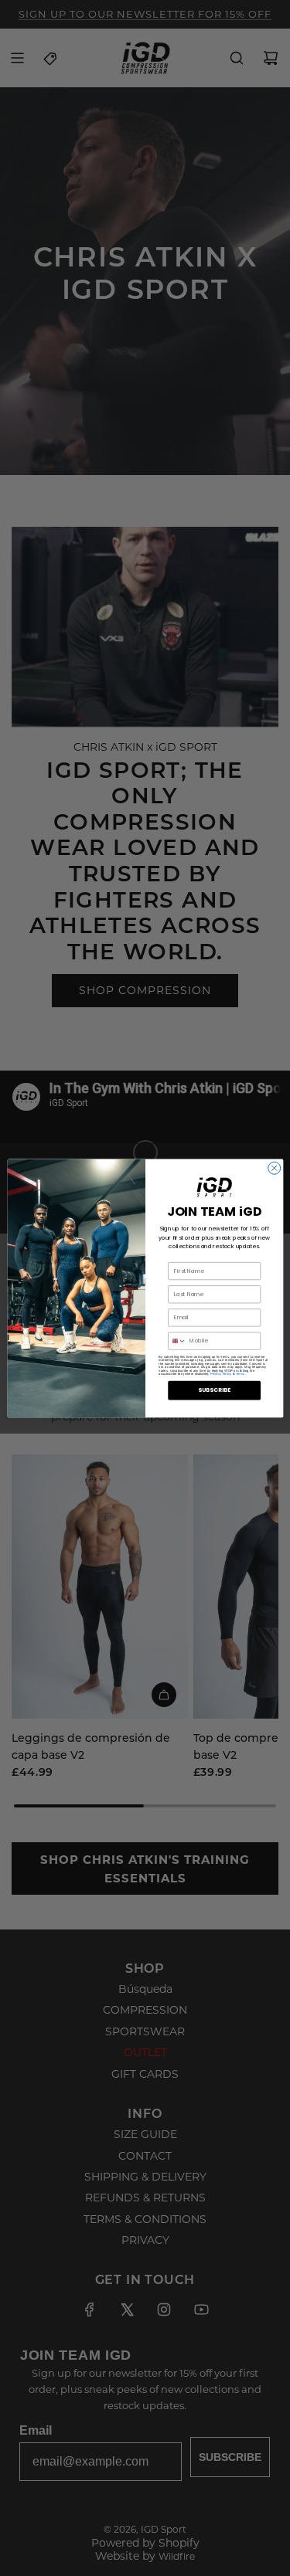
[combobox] (177, 1341)
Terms (240, 1374)
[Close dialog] (274, 1168)
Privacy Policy (221, 1374)
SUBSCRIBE (214, 1390)
